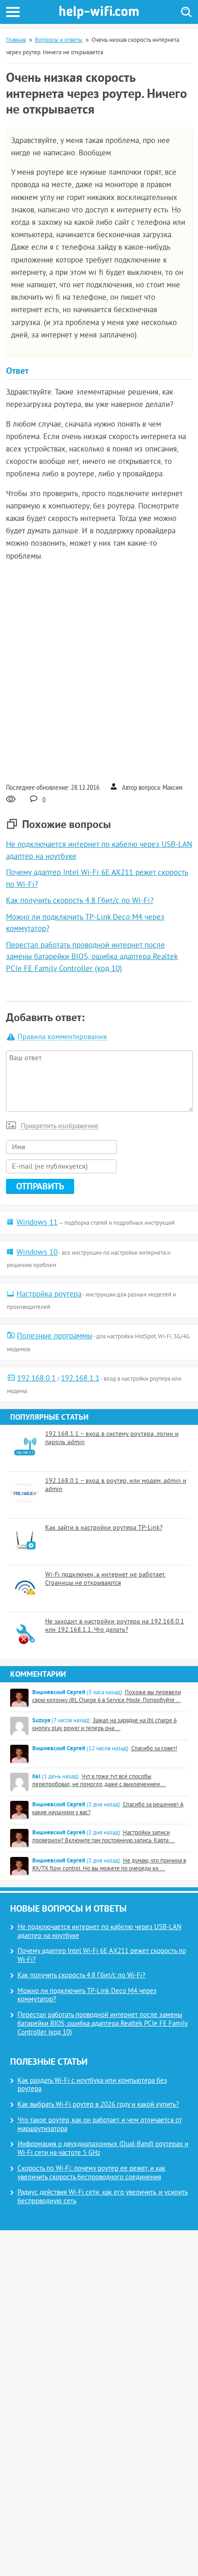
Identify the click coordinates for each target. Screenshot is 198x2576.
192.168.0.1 (36, 1379)
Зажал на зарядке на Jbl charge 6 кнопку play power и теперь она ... (105, 1725)
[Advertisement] (99, 671)
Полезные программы (55, 1337)
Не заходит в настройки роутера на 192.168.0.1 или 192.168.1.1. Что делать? (115, 1626)
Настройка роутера (49, 1295)
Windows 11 (37, 1223)
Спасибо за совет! (154, 1749)
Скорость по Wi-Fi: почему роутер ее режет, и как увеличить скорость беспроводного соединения (91, 2173)
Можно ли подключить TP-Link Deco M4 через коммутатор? (87, 1996)
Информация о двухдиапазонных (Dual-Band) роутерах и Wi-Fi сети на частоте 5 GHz (103, 2149)
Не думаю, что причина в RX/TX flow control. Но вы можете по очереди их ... (109, 1865)
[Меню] (13, 12)
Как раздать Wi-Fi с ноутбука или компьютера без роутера (92, 2085)
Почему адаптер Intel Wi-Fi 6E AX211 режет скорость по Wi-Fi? (102, 1956)
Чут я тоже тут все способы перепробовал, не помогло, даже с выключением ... (99, 1781)
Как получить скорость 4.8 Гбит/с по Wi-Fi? (80, 901)
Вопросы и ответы (59, 40)
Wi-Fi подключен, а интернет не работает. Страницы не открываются (105, 1579)
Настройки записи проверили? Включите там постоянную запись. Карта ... (104, 1837)
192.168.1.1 (80, 1379)
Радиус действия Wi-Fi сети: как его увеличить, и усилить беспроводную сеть (103, 2197)
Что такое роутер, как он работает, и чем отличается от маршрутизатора (100, 2125)
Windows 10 (37, 1253)
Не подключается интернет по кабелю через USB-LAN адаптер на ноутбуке (99, 1932)
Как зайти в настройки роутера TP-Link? (104, 1528)
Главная (16, 40)
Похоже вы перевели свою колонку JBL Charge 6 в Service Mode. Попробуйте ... (107, 1697)
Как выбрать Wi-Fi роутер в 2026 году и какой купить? (98, 2105)
